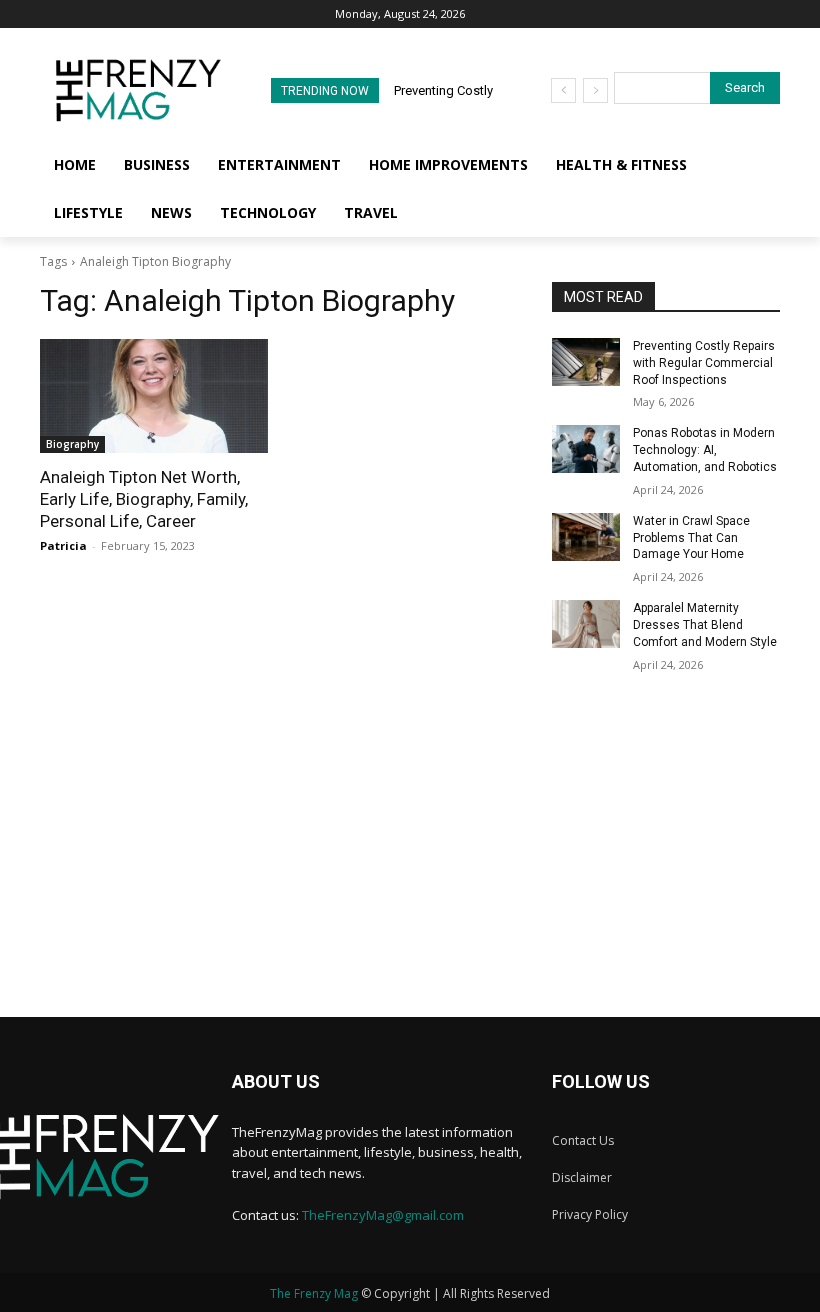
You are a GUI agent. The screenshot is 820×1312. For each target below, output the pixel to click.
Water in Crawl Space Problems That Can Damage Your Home (691, 538)
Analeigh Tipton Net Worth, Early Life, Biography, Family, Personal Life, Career (144, 499)
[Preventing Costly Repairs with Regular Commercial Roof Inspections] (586, 362)
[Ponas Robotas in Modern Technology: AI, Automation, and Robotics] (586, 449)
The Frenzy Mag (314, 1293)
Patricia (63, 545)
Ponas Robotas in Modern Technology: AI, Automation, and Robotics (705, 450)
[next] (595, 90)
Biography (72, 444)
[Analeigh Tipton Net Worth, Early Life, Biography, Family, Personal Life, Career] (154, 396)
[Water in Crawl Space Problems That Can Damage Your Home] (586, 537)
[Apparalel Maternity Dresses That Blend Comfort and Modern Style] (586, 624)
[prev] (563, 90)
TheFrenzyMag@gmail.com (383, 1215)
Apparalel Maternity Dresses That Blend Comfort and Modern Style (705, 625)
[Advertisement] (410, 877)
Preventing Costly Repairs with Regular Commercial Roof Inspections (704, 363)
